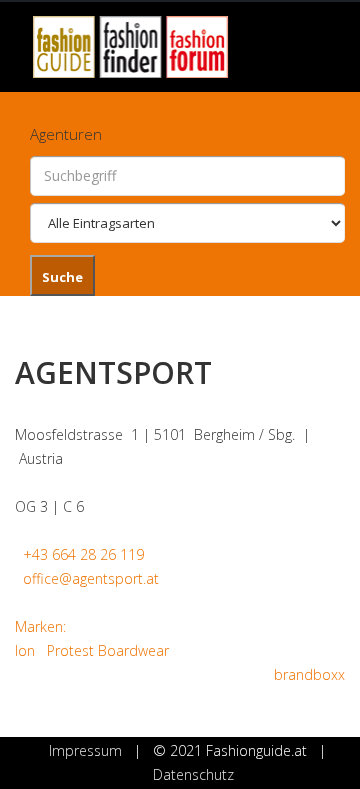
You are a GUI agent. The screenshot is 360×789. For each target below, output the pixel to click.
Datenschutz (193, 774)
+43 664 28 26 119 (83, 554)
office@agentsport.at (91, 578)
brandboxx (309, 674)
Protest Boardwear (108, 650)
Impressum (85, 750)
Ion (25, 650)
